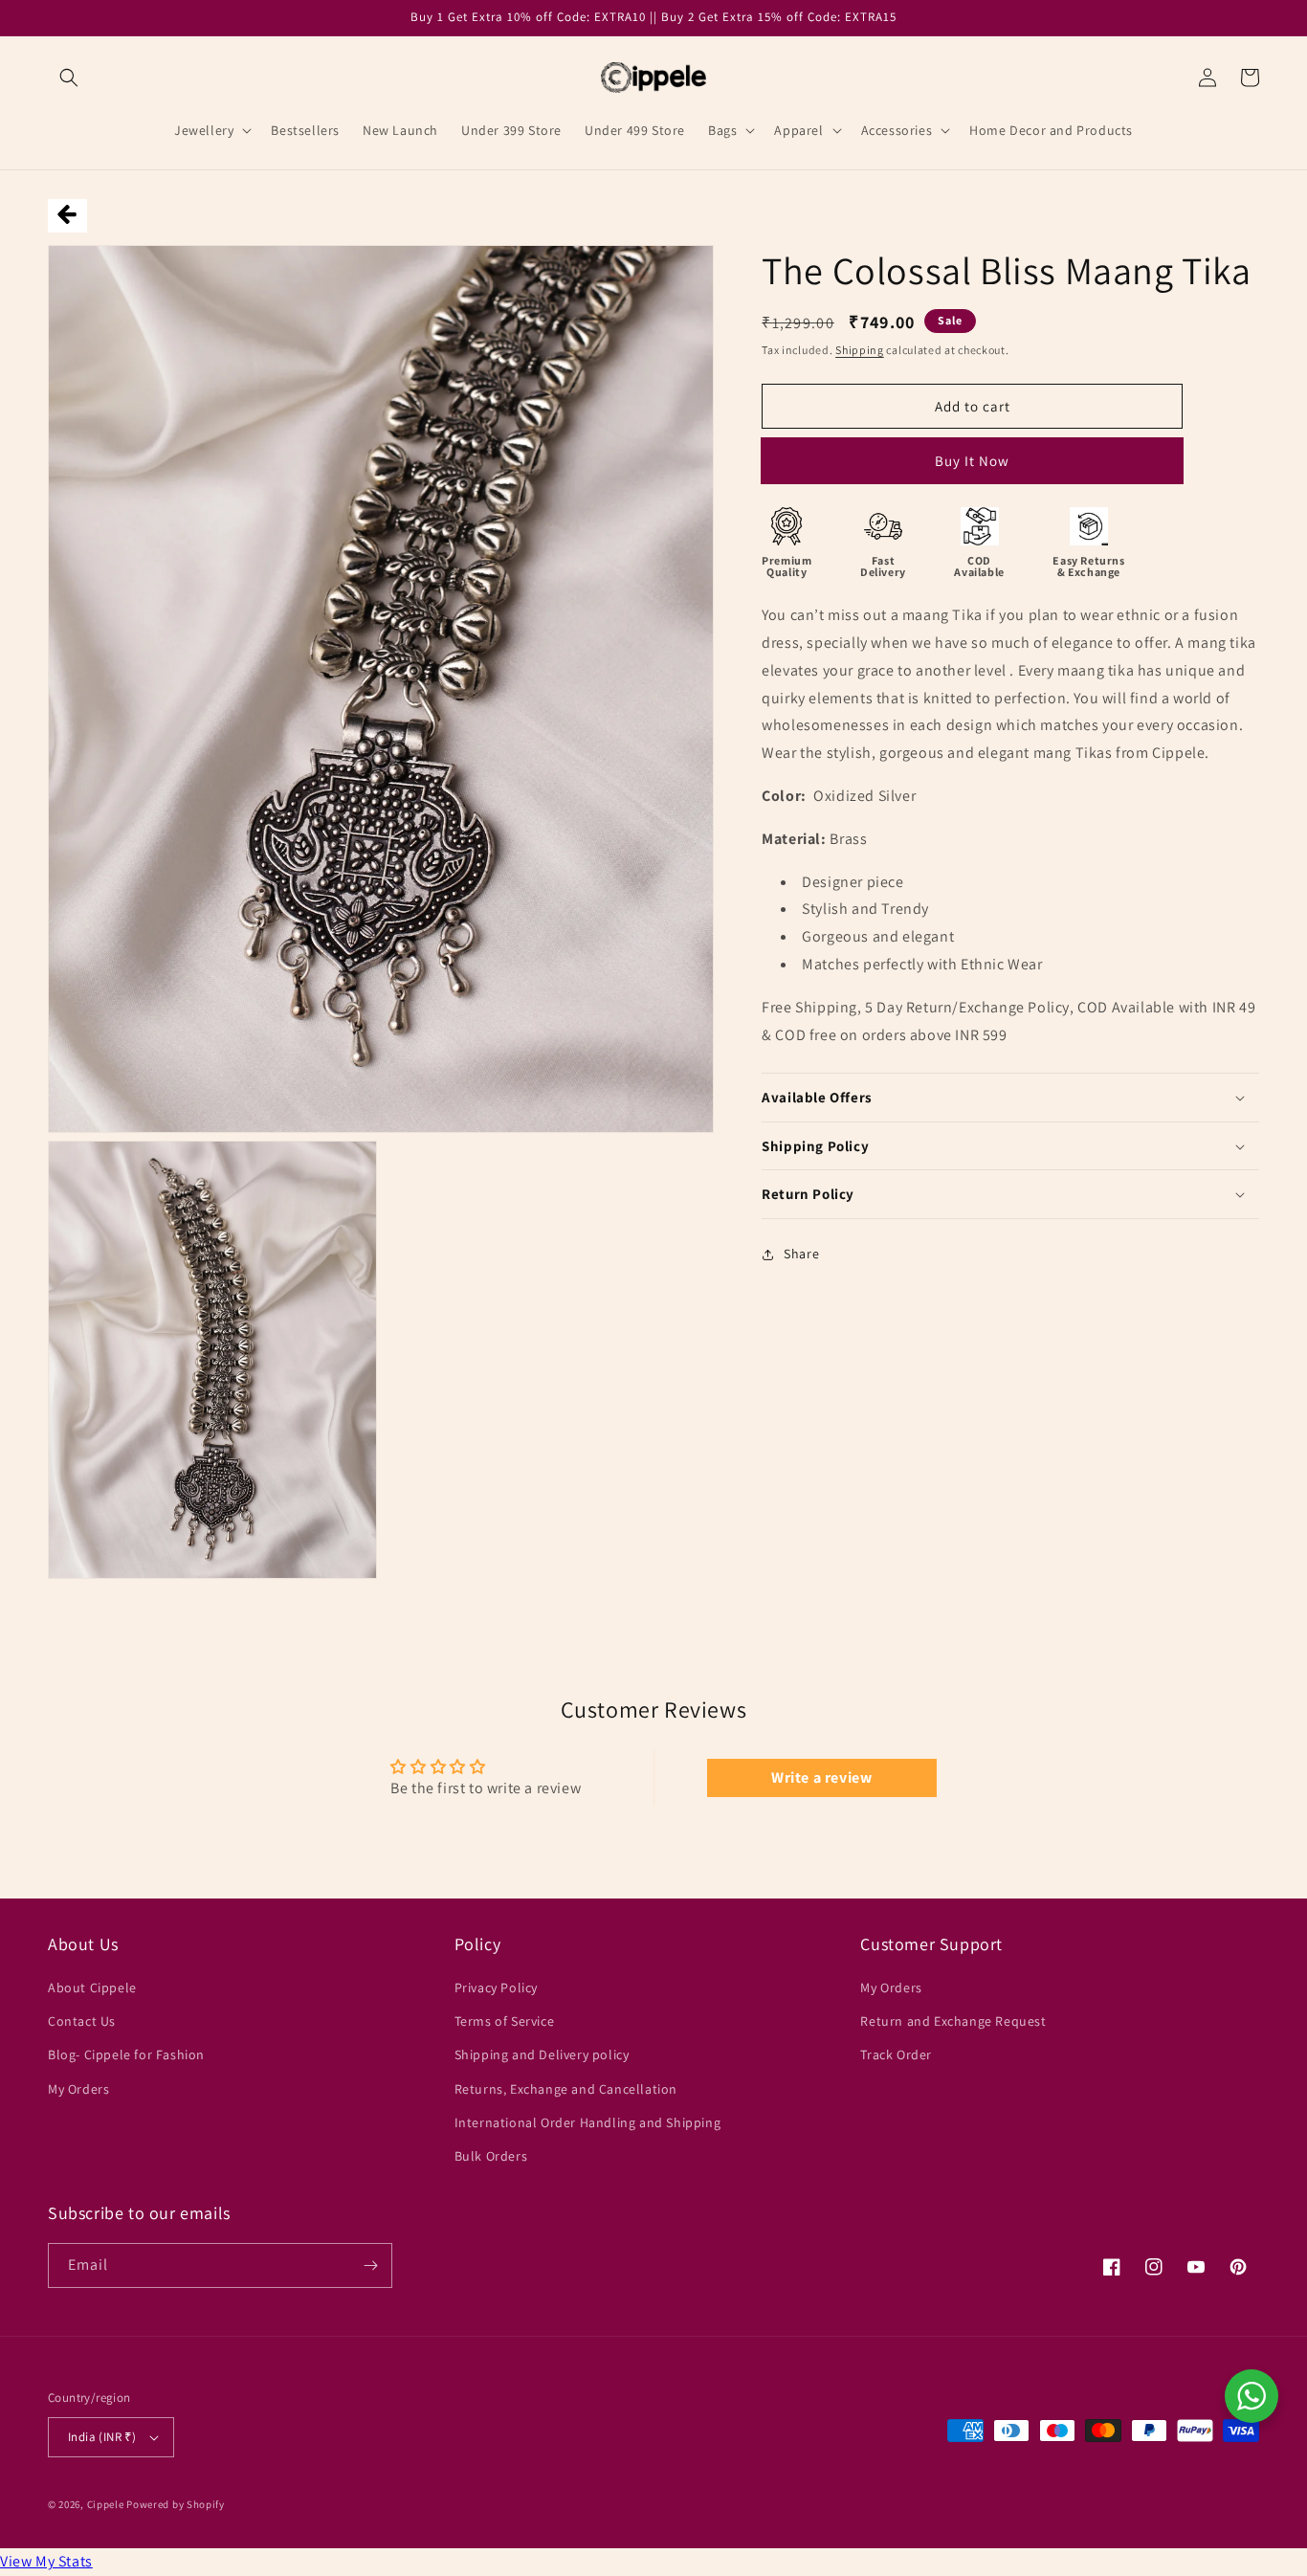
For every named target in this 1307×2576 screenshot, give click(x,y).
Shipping (860, 350)
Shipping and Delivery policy (542, 2054)
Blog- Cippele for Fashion (126, 2054)
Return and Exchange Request (953, 2021)
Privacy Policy (496, 1988)
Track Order (896, 2054)
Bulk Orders (491, 2156)
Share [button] (801, 1255)
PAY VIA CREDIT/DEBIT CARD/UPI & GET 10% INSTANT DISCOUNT (972, 467)
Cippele (106, 2504)
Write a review (821, 1777)
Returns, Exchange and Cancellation (566, 2089)
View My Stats (46, 2561)
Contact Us (82, 2021)
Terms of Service (505, 2021)
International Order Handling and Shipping (588, 2122)
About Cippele (92, 1988)
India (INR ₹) (102, 2437)
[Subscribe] (370, 2265)
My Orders (78, 2089)
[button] (69, 78)
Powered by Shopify (176, 2504)
